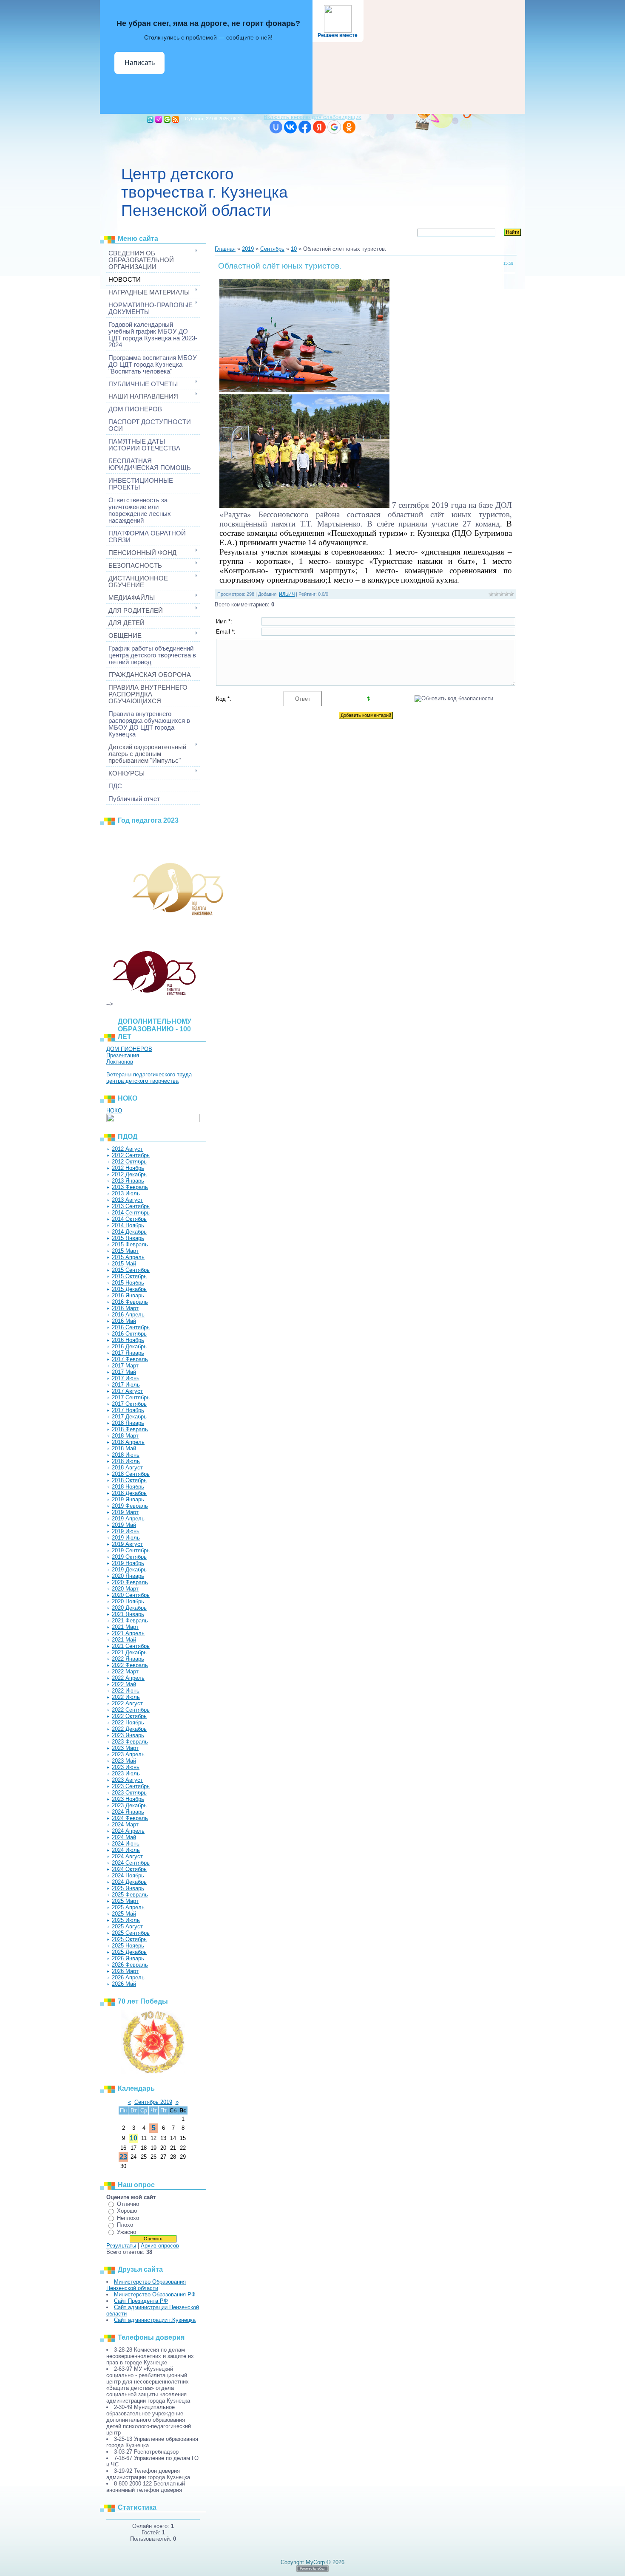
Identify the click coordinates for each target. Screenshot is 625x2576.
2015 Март (125, 1251)
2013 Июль (126, 1193)
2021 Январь (128, 1614)
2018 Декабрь (129, 1493)
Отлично (128, 2204)
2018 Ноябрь (128, 1487)
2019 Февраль (130, 1506)
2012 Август (127, 1149)
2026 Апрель (128, 1977)
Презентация (123, 1055)
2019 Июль (126, 1538)
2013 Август (127, 1200)
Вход (167, 119)
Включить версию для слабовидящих (312, 117)
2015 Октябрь (129, 1276)
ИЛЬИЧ (287, 594)
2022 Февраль (130, 1665)
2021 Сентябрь (131, 1646)
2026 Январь (128, 1958)
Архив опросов (160, 2246)
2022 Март (125, 1672)
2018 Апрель (128, 1442)
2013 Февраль (130, 1187)
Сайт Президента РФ (141, 2301)
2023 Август (127, 1780)
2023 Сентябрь (131, 1786)
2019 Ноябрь (128, 1563)
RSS (176, 119)
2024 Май (124, 1837)
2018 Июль (126, 1461)
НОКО (114, 1111)
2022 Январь (128, 1659)
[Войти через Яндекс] (319, 127)
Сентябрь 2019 (153, 2102)
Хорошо (127, 2211)
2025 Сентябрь (131, 1933)
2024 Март (125, 1824)
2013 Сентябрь (131, 1206)
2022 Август (127, 1703)
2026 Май (124, 1984)
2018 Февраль (130, 1429)
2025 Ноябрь (128, 1946)
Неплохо (128, 2218)
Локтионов (120, 1062)
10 (134, 2138)
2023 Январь (128, 1735)
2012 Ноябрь (128, 1168)
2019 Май (124, 1525)
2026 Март (125, 1971)
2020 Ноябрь (128, 1601)
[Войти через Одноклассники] (349, 127)
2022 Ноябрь (128, 1723)
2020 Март (125, 1589)
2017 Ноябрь (128, 1410)
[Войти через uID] (276, 127)
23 (123, 2157)
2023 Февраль (130, 1742)
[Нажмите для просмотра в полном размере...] (304, 389)
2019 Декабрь (129, 1570)
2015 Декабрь (129, 1289)
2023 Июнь (126, 1767)
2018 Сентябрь (131, 1474)
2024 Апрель (128, 1831)
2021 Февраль (130, 1621)
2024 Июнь (126, 1844)
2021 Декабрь (129, 1652)
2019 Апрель (128, 1519)
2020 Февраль (130, 1582)
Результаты (121, 2246)
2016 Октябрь (129, 1334)
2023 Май (124, 1761)
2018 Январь (128, 1423)
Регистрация (159, 119)
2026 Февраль (130, 1965)
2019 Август (127, 1544)
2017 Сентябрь (131, 1397)
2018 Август (127, 1468)
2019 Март (125, 1512)
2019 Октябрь (129, 1557)
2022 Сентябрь (131, 1710)
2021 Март (125, 1627)
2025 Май (124, 1914)
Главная (150, 119)
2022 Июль (126, 1697)
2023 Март (125, 1748)
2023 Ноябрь (128, 1799)
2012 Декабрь (129, 1174)
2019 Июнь (126, 1531)
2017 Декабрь (129, 1417)
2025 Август (127, 1926)
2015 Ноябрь (128, 1283)
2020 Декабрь (129, 1608)
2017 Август (127, 1391)
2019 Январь (128, 1499)
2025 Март (125, 1901)
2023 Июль (126, 1773)
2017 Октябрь (129, 1404)
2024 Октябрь (129, 1869)
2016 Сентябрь (131, 1327)
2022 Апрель (128, 1678)
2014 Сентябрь (131, 1213)
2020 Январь (128, 1576)
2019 (248, 249)
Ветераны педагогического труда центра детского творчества (149, 1078)
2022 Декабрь (129, 1729)
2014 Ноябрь (128, 1225)
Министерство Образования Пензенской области (146, 2285)
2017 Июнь (126, 1378)
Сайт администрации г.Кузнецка (155, 2320)
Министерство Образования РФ (155, 2294)
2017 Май (124, 1372)
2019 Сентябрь (131, 1550)
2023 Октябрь (129, 1793)
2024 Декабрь (129, 1882)
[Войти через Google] (334, 127)
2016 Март (125, 1308)
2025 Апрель (128, 1907)
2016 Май (124, 1321)
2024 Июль (126, 1850)
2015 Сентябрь (131, 1270)
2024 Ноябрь (128, 1875)
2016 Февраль (130, 1302)
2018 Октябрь (129, 1480)
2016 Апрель (128, 1315)
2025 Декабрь (129, 1952)
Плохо (125, 2225)
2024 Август (127, 1856)
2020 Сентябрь (131, 1595)
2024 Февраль (130, 1818)
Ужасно (126, 2232)
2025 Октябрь (129, 1939)
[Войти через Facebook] (305, 127)
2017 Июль (126, 1385)
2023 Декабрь (129, 1805)
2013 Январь (128, 1181)
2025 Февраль (130, 1895)
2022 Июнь (126, 1691)
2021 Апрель (128, 1633)
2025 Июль (126, 1920)
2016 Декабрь (129, 1346)
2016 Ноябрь (128, 1340)
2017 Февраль (130, 1359)
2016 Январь (128, 1295)
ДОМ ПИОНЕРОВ (129, 1049)
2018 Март (125, 1436)
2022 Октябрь (129, 1716)
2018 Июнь (126, 1455)
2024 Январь (128, 1812)
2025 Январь (128, 1888)
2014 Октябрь (129, 1219)
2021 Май (124, 1640)
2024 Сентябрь (131, 1863)
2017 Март (125, 1366)
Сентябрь (272, 249)
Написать (140, 63)
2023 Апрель (128, 1754)
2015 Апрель (128, 1257)
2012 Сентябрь (131, 1155)
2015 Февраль (130, 1244)
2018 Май (124, 1448)
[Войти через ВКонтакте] (290, 127)
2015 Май (124, 1264)
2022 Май (124, 1684)
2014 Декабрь (129, 1232)
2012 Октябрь (129, 1162)
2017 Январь (128, 1353)
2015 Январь (128, 1238)
